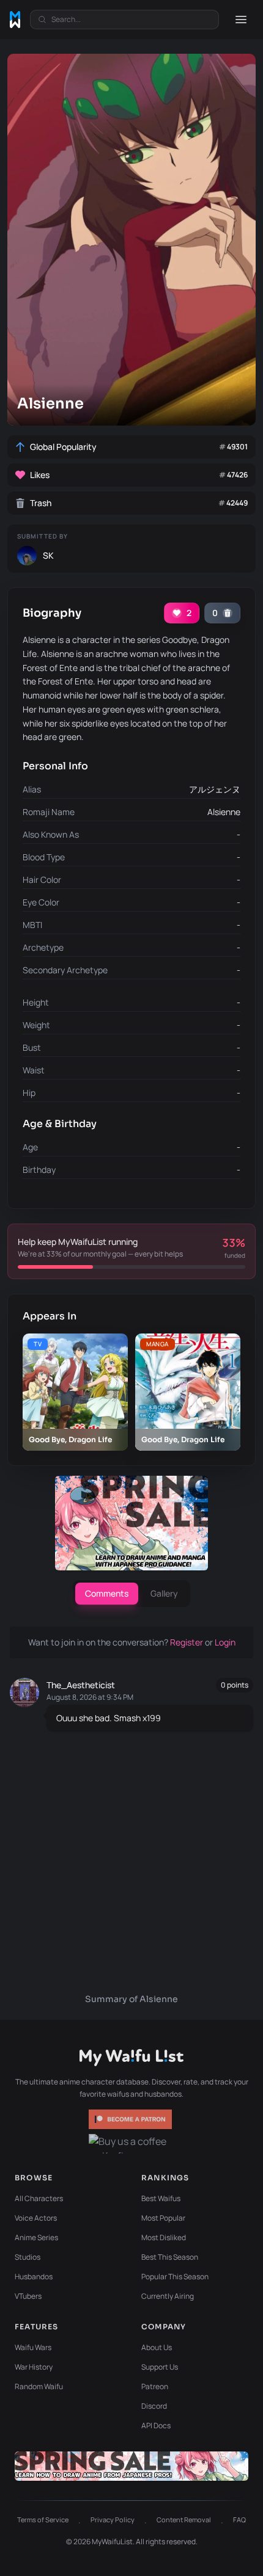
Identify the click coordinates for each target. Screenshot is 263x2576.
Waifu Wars (33, 2347)
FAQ (239, 2520)
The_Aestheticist (81, 1685)
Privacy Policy (113, 2520)
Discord (154, 2406)
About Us (157, 2347)
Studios (28, 2257)
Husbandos (34, 2277)
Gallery (164, 1593)
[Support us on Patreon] (131, 2119)
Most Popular (163, 2218)
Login (225, 1642)
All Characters (39, 2198)
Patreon (155, 2386)
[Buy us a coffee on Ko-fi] (131, 2144)
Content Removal (184, 2520)
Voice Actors (36, 2218)
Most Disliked (164, 2237)
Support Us (160, 2367)
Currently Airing (168, 2296)
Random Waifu (39, 2386)
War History (34, 2367)
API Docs (156, 2425)
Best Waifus (161, 2198)
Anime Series (36, 2237)
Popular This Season (175, 2277)
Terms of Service (43, 2520)
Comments (107, 1593)
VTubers (28, 2296)
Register (187, 1642)
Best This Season (170, 2257)
